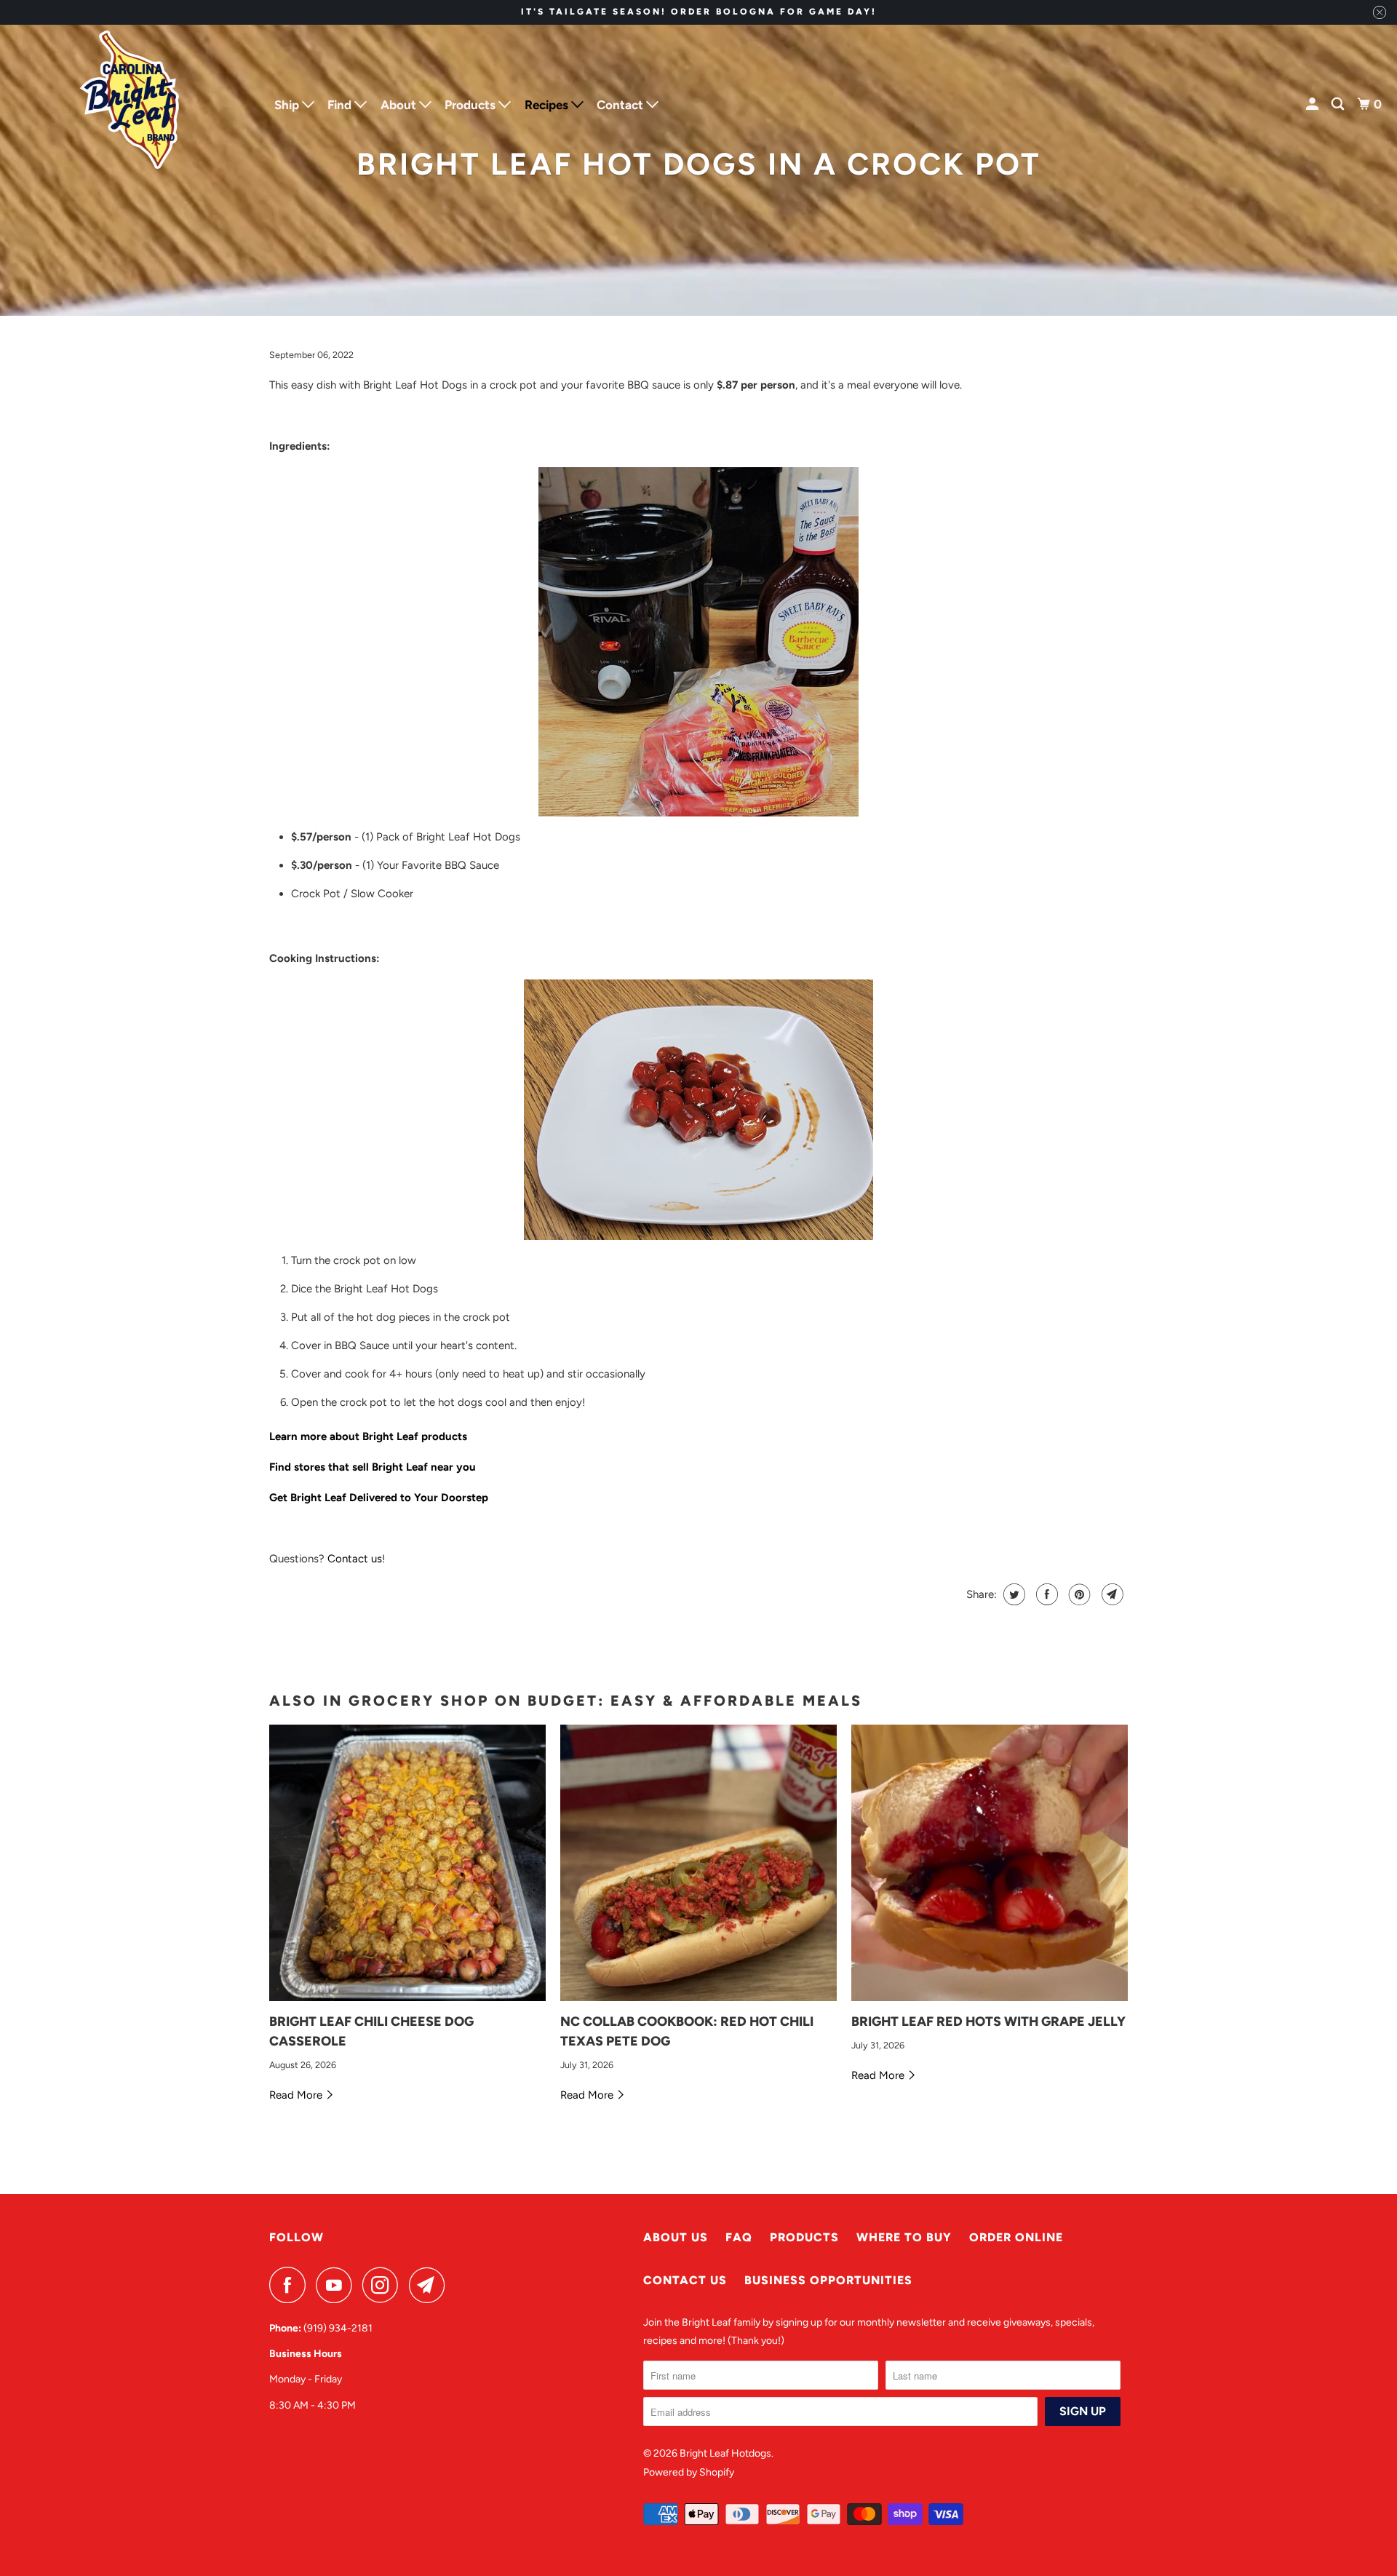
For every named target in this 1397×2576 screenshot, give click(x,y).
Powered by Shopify (689, 2472)
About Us (676, 2237)
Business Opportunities (828, 2280)
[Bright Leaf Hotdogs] (131, 105)
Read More (297, 2095)
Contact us (355, 1559)
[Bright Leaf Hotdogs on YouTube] (338, 2285)
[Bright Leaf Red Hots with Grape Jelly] (990, 1863)
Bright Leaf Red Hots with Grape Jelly (988, 2022)
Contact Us (685, 2280)
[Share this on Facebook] (1045, 1594)
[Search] (1339, 104)
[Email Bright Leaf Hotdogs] (431, 2285)
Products (804, 2237)
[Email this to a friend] (1111, 1594)
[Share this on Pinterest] (1078, 1594)
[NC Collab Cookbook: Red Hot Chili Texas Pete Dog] (698, 1863)
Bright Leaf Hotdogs (725, 2453)
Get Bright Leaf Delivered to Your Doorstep (379, 1498)
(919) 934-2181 (338, 2328)
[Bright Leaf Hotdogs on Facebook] (291, 2285)
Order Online (1016, 2237)
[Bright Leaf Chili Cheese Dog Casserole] (407, 1863)
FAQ (739, 2237)
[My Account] (1313, 104)
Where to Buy (904, 2237)
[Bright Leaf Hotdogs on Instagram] (384, 2285)
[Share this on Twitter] (1012, 1594)
